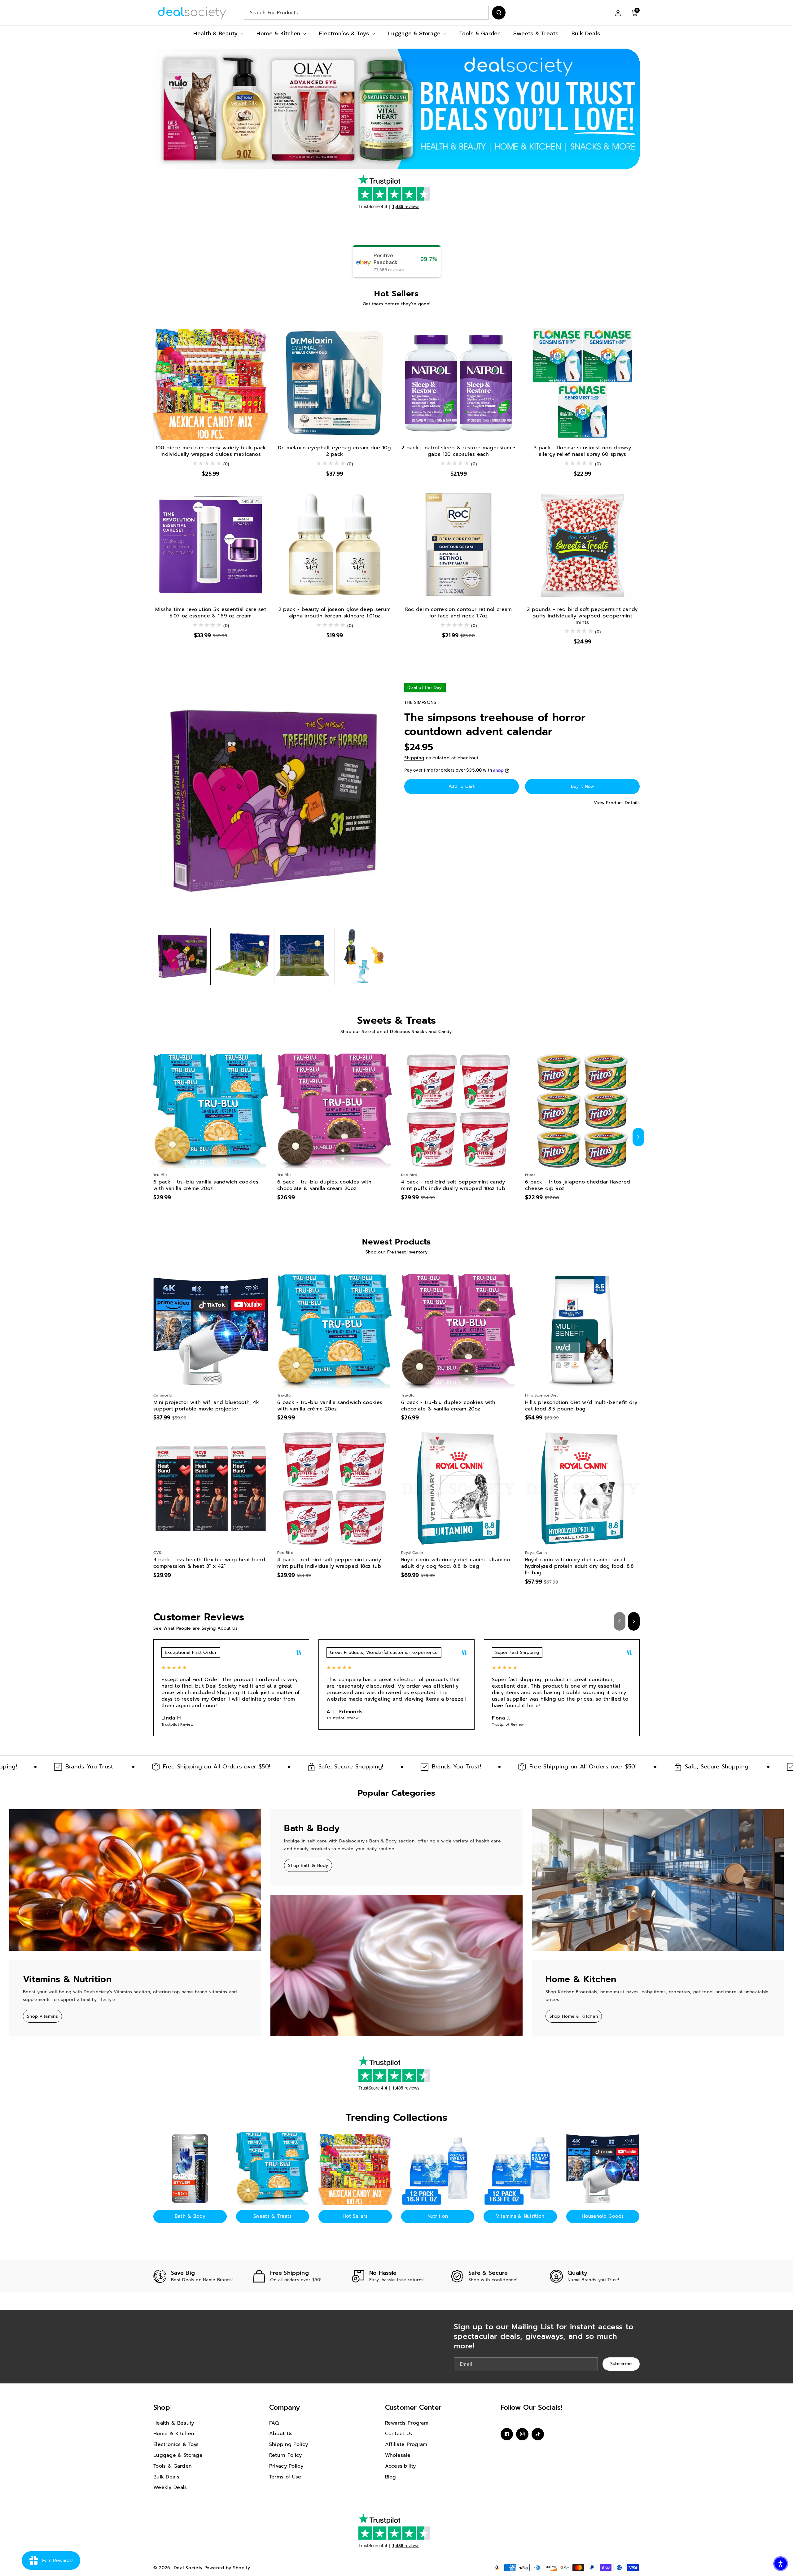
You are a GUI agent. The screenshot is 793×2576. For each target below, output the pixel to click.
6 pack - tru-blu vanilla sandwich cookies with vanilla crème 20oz (206, 1185)
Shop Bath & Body (308, 1866)
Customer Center (413, 2407)
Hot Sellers (355, 2216)
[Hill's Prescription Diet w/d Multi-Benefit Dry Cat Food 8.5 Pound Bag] (582, 1331)
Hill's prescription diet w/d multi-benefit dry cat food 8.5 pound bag (581, 1406)
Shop (162, 2407)
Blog (391, 2477)
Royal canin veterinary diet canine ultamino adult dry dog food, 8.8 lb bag (456, 1563)
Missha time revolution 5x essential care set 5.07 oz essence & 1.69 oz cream (211, 613)
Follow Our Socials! (531, 2407)
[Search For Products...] (499, 13)
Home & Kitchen (174, 2434)
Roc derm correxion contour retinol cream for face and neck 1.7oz (459, 613)
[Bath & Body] (190, 2169)
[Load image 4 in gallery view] (363, 957)
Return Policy (286, 2455)
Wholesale (398, 2455)
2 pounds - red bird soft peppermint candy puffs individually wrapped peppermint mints (582, 616)
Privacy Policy (286, 2466)
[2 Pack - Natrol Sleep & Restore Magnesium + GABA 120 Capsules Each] (458, 383)
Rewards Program (407, 2423)
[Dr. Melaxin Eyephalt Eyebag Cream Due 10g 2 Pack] (335, 383)
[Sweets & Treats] (273, 2169)
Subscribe (621, 2364)
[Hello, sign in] (618, 13)
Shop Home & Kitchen (574, 2016)
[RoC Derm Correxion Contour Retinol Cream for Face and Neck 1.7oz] (458, 545)
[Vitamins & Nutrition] (520, 2169)
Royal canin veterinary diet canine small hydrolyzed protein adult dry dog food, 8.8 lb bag (580, 1566)
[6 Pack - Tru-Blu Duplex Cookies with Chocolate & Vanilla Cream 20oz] (335, 1111)
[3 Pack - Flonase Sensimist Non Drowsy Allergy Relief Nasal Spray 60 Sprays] (582, 383)
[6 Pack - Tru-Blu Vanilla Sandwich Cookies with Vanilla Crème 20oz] (211, 1111)
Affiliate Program (406, 2444)
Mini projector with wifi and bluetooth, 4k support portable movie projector (206, 1406)
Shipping (414, 758)
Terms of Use (285, 2477)
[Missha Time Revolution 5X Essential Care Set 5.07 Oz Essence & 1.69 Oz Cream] (211, 545)
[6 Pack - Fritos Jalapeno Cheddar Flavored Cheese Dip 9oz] (582, 1111)
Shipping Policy (289, 2444)
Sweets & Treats (273, 2216)
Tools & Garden (173, 2466)
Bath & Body (190, 2216)
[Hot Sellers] (355, 2169)
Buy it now (583, 786)
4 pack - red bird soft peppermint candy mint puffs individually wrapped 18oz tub (453, 1185)
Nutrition (438, 2216)
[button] (635, 13)
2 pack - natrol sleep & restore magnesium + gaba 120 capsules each (458, 451)
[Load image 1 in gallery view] (182, 957)
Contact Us (399, 2434)
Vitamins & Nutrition (520, 2216)
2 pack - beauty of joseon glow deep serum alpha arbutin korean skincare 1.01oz (335, 613)
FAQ (274, 2423)
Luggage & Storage (178, 2455)
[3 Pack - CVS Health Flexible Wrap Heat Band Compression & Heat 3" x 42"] (211, 1489)
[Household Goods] (603, 2169)
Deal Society (188, 2568)
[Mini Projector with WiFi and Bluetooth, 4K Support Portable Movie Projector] (211, 1331)
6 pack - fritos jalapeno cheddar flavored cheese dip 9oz (578, 1185)
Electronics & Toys (176, 2444)
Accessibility (401, 2466)
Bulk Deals (166, 2477)
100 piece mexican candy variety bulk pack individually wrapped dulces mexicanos (211, 451)
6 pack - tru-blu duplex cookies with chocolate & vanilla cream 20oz (324, 1185)
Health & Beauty (174, 2423)
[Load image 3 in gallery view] (303, 957)
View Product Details (617, 803)
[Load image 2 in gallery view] (242, 957)
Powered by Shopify (227, 2568)
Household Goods (603, 2216)
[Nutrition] (438, 2169)
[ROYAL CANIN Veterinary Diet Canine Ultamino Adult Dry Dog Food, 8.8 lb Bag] (458, 1489)
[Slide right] (638, 1137)
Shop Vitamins (42, 2016)
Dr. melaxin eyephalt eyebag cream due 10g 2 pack (334, 451)
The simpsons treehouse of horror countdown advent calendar (495, 725)
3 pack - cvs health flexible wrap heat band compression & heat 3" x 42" (209, 1563)
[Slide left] (155, 1137)
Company (285, 2407)
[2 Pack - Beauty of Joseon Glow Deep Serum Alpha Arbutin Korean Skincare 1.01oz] (335, 545)
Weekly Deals (170, 2487)
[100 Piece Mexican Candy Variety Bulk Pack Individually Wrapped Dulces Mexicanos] (211, 383)
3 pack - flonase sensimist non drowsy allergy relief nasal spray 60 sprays (582, 451)
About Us (281, 2434)
